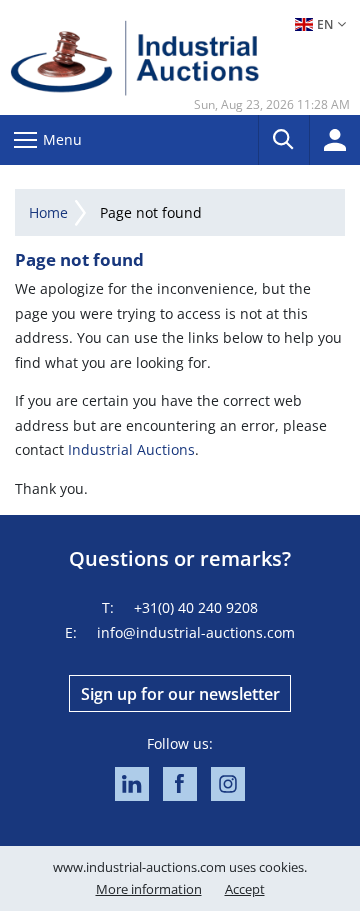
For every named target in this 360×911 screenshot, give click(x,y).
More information (149, 889)
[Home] (135, 57)
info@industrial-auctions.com (196, 632)
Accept (245, 889)
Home (48, 212)
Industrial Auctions (131, 449)
